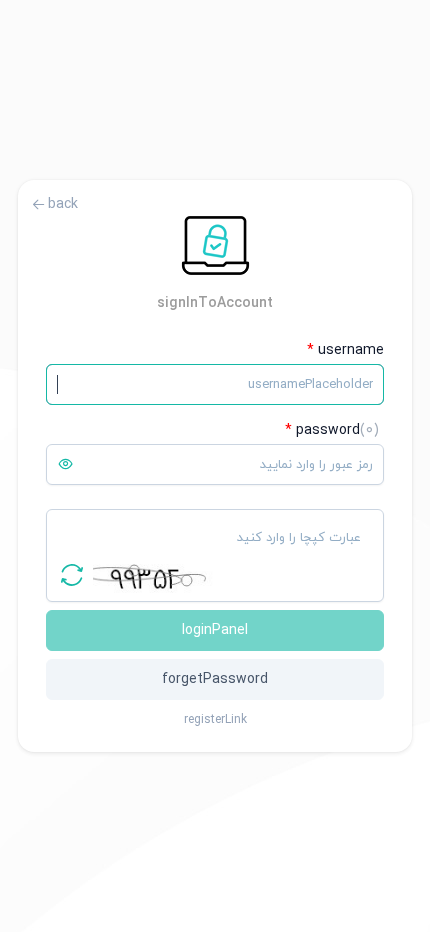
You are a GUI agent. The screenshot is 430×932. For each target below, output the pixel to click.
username (345, 350)
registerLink (215, 720)
